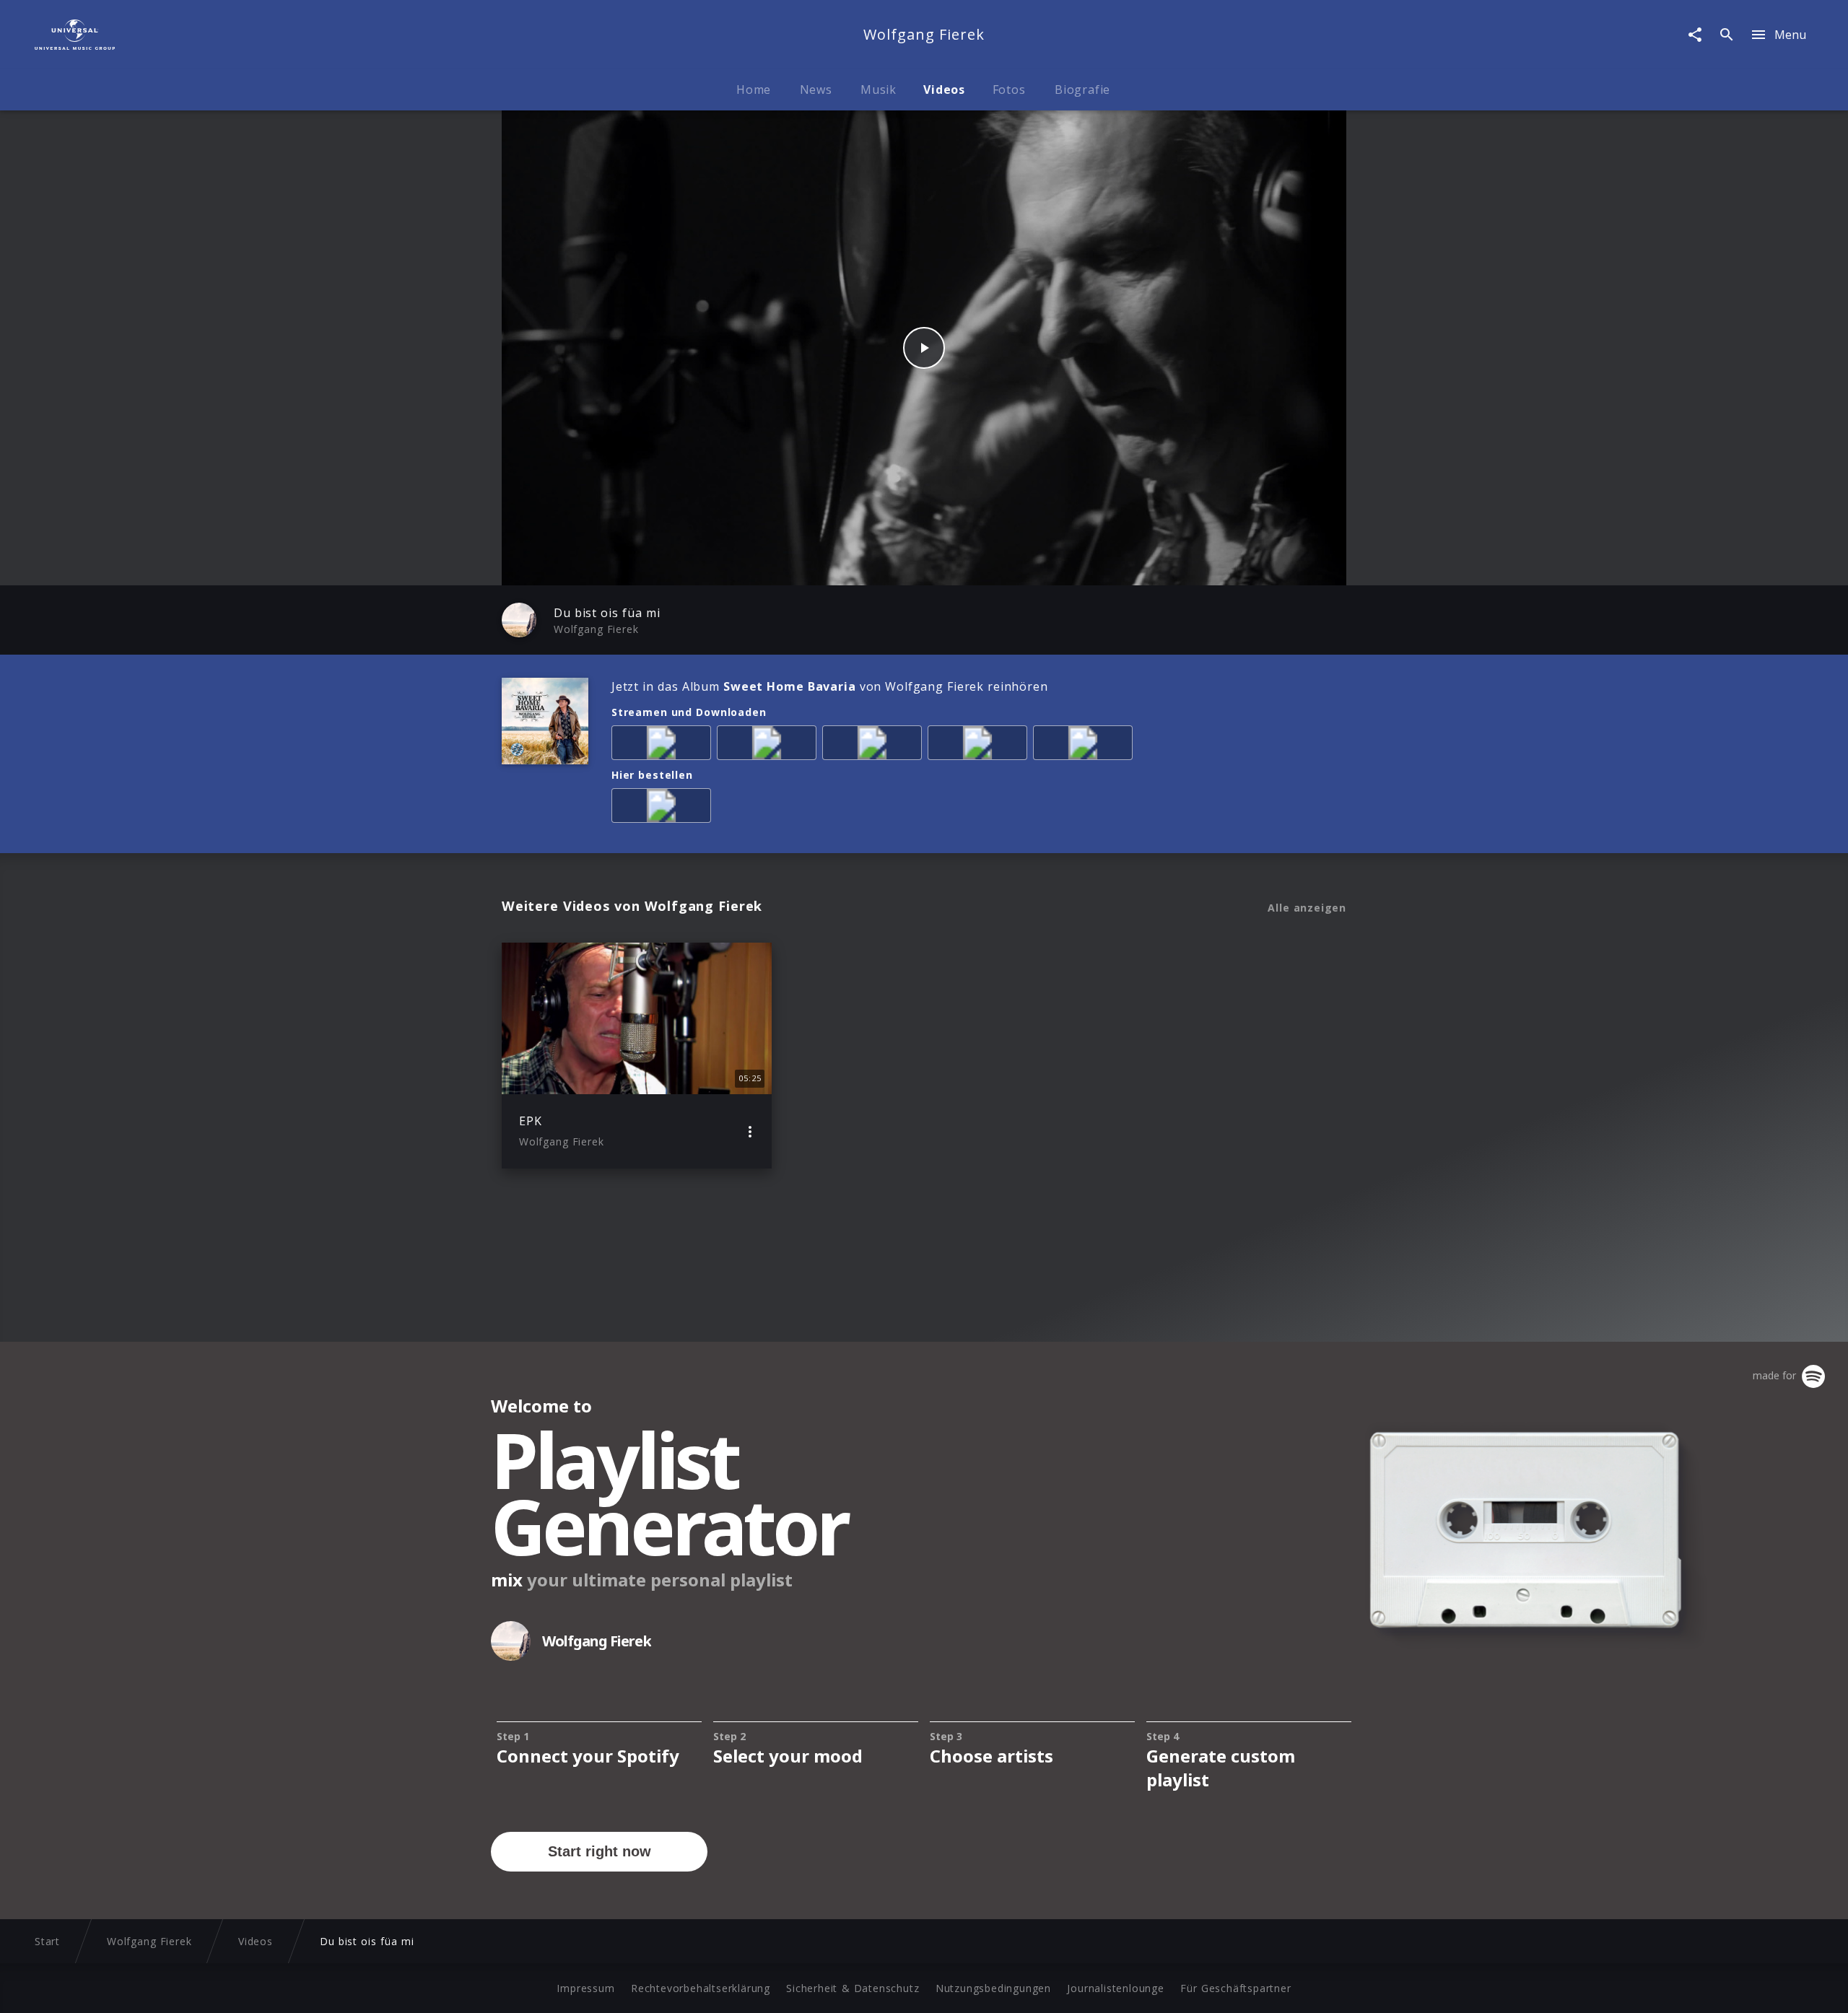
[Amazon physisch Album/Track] (664, 808)
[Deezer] (980, 746)
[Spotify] (875, 746)
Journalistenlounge (1115, 1988)
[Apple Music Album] (664, 746)
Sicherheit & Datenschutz (853, 1988)
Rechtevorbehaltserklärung (701, 1988)
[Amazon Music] (770, 746)
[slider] (867, 567)
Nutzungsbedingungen (993, 1988)
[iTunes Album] (1086, 746)
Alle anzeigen (1307, 908)
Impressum (585, 1988)
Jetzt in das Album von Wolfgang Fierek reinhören (829, 686)
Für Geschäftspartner (1235, 1988)
